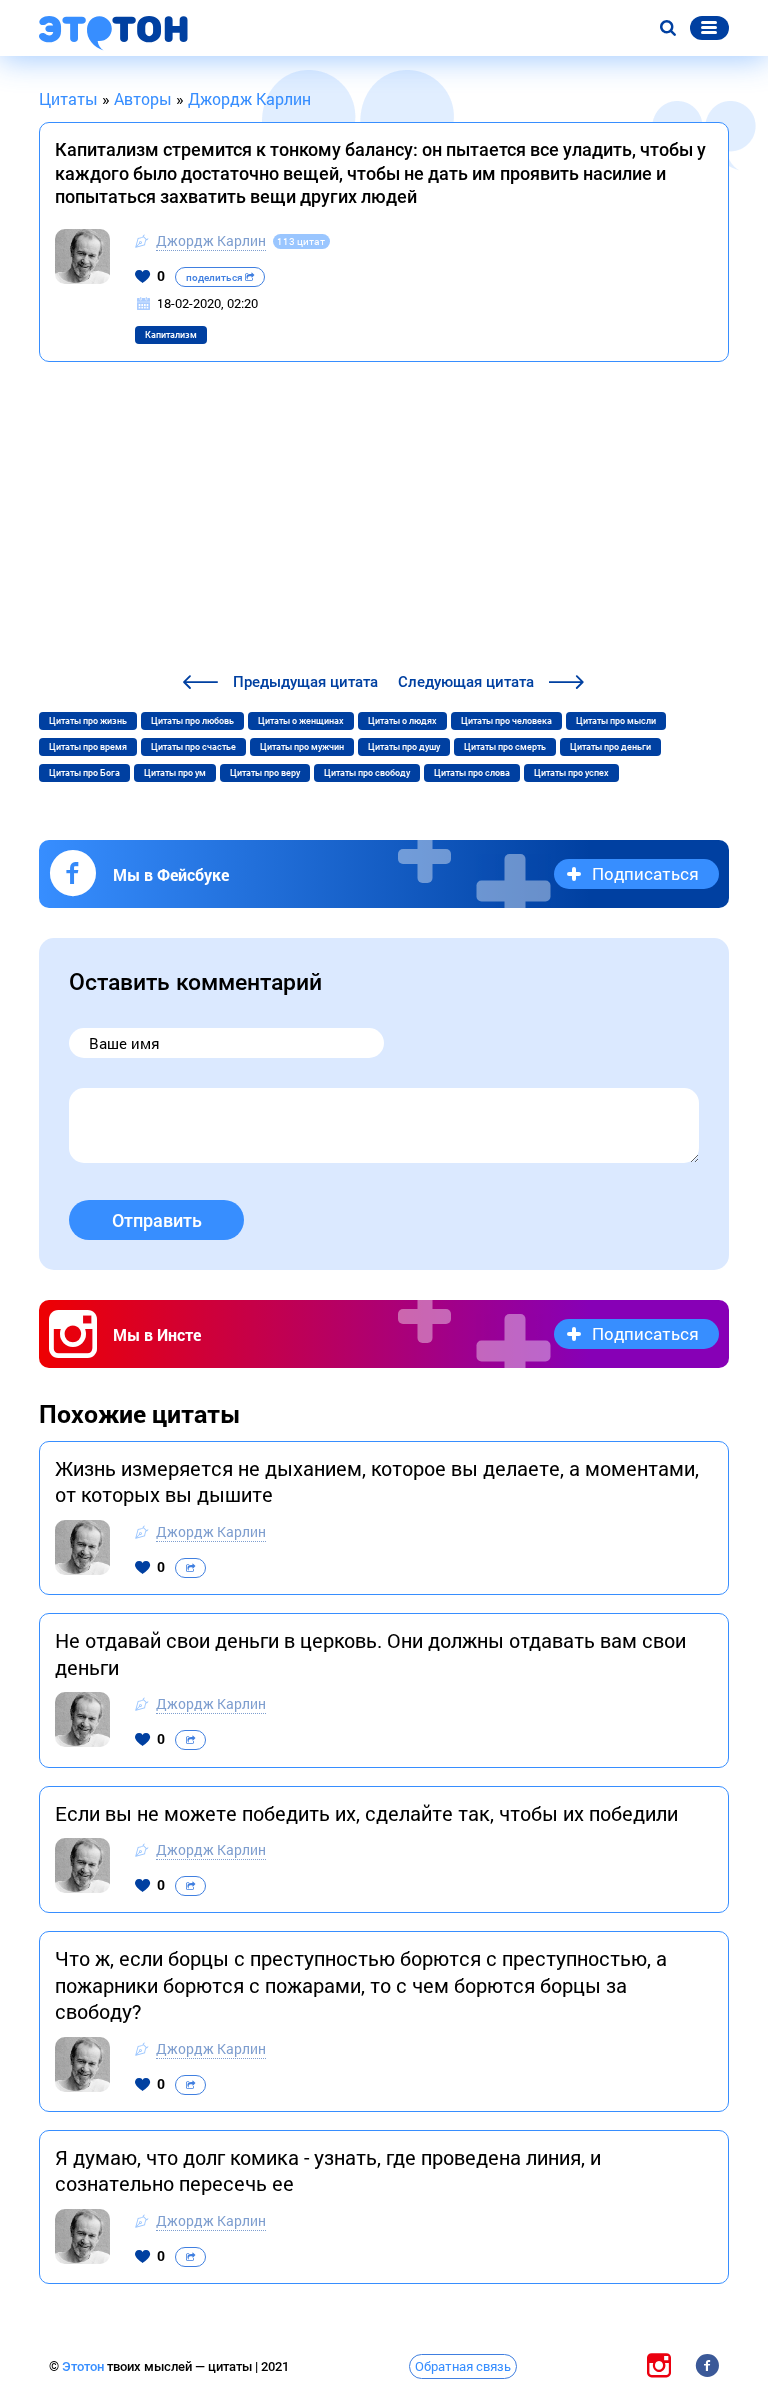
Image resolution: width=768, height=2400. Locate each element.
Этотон (84, 2366)
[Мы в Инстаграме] (659, 2365)
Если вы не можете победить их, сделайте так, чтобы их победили (366, 1813)
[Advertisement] (384, 520)
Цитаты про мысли (616, 721)
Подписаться (645, 873)
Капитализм (171, 335)
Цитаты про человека (506, 721)
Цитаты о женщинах (301, 721)
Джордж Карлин (211, 240)
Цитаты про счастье (193, 747)
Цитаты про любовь (192, 721)
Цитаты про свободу (367, 773)
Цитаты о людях (402, 721)
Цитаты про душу (404, 747)
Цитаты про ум (175, 773)
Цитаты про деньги (610, 747)
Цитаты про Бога (84, 773)
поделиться (215, 277)
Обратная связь (463, 2366)
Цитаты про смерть (505, 747)
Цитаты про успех (571, 773)
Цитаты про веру (265, 773)
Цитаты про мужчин (302, 747)
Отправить (157, 1220)
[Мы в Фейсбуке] (707, 2365)
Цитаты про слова (472, 773)
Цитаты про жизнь (88, 721)
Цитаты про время (88, 747)
